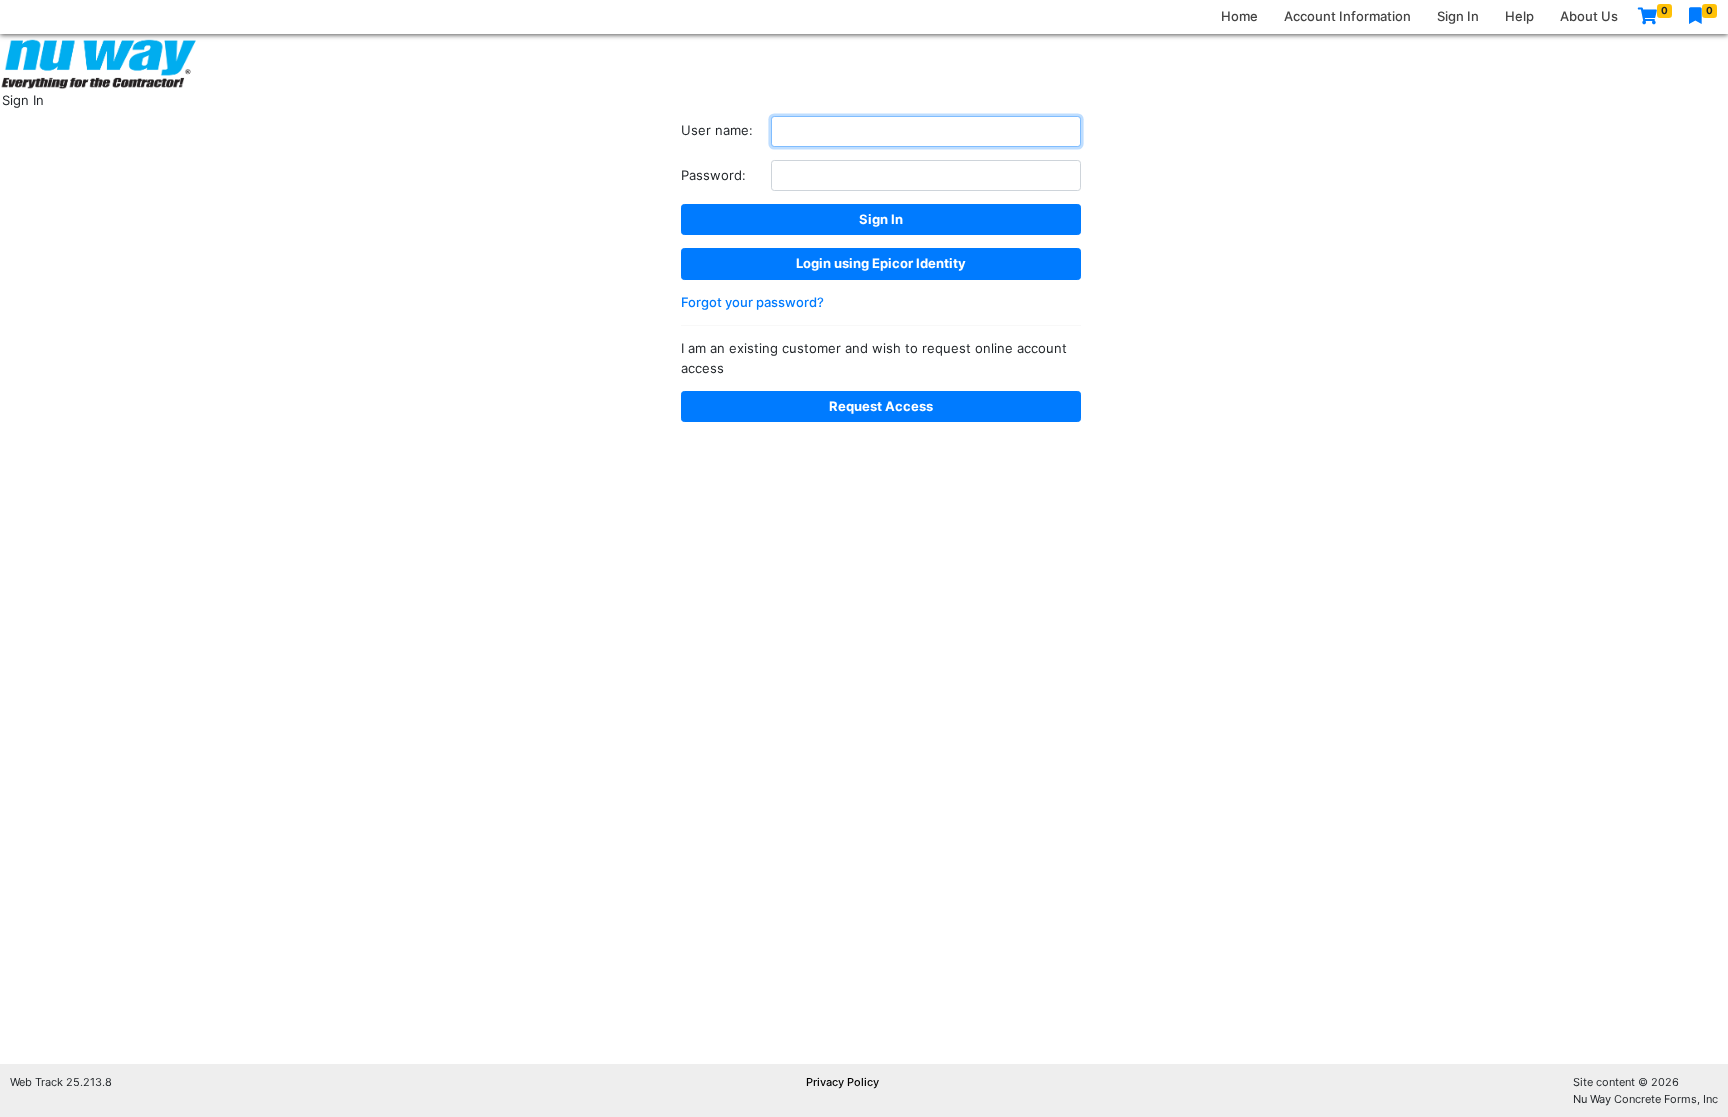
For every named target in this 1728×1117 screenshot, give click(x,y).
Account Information (1347, 16)
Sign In (1458, 16)
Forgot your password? (752, 302)
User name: (717, 130)
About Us (1589, 16)
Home (1239, 16)
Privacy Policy (842, 1082)
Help (1519, 16)
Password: (713, 175)
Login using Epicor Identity (881, 263)
